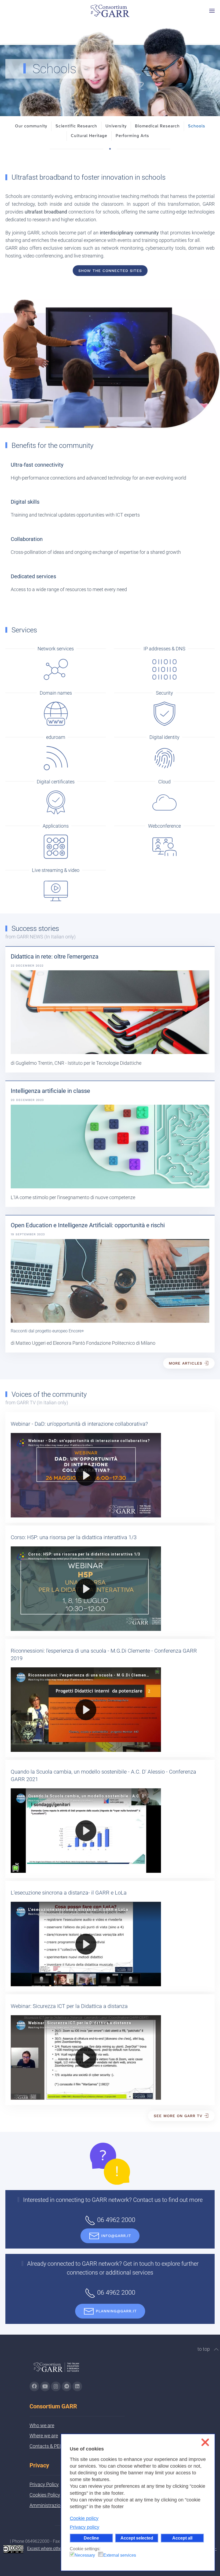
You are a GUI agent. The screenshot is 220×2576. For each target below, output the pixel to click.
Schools (197, 126)
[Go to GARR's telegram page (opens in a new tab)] (67, 2386)
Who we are (42, 2425)
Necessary (85, 2555)
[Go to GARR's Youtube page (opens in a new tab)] (45, 2386)
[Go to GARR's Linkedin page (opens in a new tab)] (77, 2386)
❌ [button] (205, 2442)
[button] (212, 11)
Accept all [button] (182, 2538)
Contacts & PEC (46, 2446)
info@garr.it (116, 2236)
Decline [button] (91, 2538)
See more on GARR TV (178, 2116)
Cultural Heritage (89, 136)
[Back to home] (110, 11)
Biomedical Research (157, 126)
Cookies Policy (45, 2495)
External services (120, 2555)
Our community (31, 126)
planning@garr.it (116, 2311)
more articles (186, 1363)
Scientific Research (76, 126)
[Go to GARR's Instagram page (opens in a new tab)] (34, 2386)
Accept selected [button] (137, 2538)
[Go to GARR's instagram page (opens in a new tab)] (56, 2386)
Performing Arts (132, 136)
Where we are (44, 2436)
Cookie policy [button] (84, 2518)
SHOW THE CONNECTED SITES (110, 271)
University (116, 126)
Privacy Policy (44, 2484)
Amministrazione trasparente (60, 2505)
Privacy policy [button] (85, 2527)
